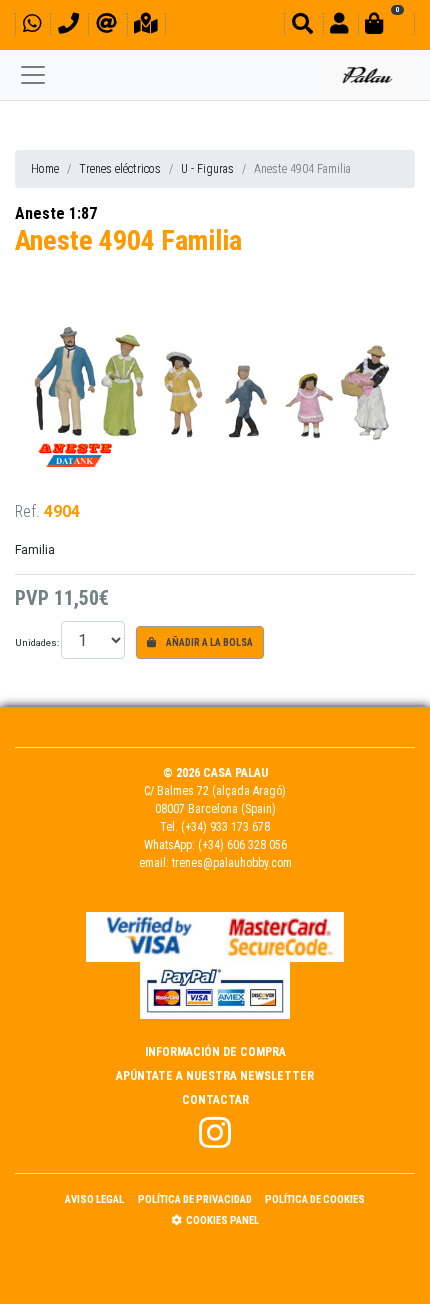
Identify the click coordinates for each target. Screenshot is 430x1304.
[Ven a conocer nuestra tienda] (146, 26)
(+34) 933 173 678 (225, 827)
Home (45, 169)
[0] (386, 26)
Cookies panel (222, 1220)
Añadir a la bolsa (208, 642)
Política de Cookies (315, 1199)
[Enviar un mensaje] (106, 26)
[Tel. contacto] (68, 26)
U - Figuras (207, 169)
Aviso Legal (94, 1199)
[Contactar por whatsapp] (32, 26)
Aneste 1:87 (56, 213)
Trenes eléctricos (120, 169)
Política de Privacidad (195, 1199)
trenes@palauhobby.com (232, 863)
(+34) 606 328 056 (242, 845)
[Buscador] (302, 26)
